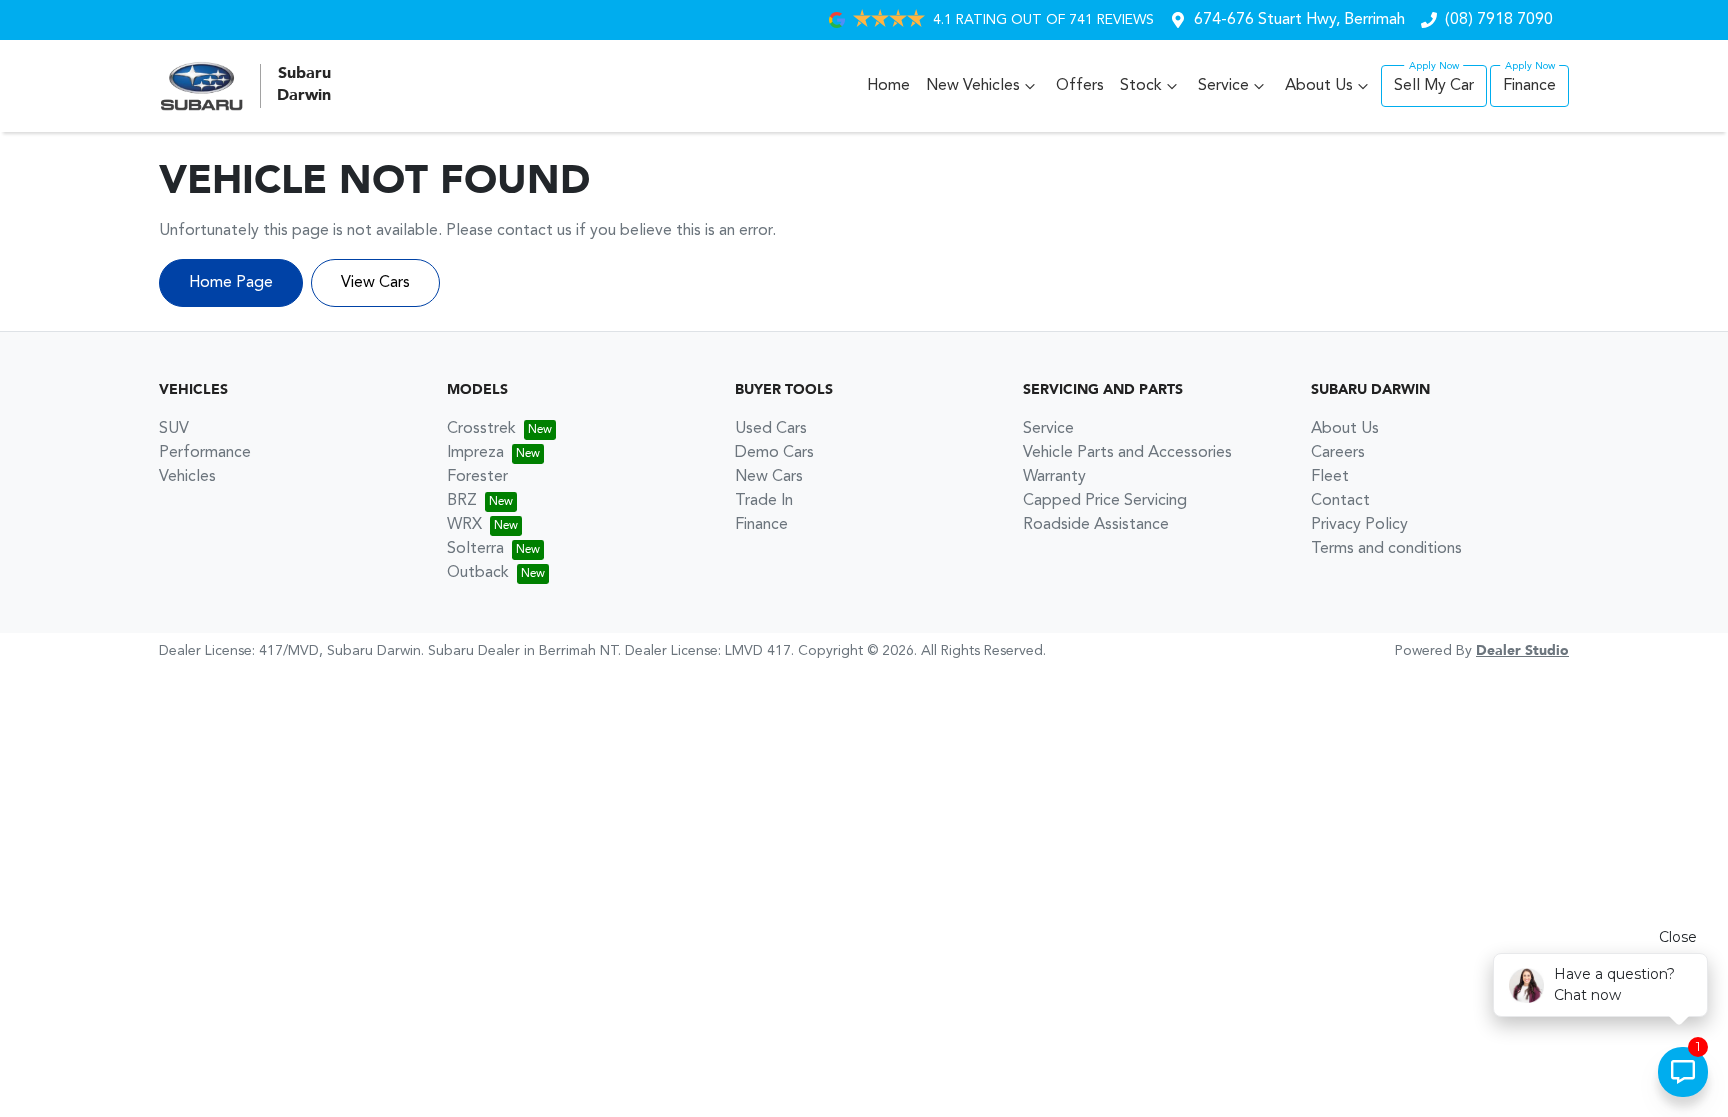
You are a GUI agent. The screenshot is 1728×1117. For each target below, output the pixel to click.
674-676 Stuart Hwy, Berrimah (1299, 20)
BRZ (462, 501)
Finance (1529, 86)
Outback (478, 573)
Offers (1080, 86)
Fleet (1330, 477)
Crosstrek (481, 429)
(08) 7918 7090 (1499, 20)
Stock (1141, 86)
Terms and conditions (1386, 549)
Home (888, 86)
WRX (464, 525)
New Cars (769, 477)
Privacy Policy (1359, 525)
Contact (1340, 501)
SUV (174, 429)
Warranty (1054, 477)
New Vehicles (973, 86)
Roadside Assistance (1096, 525)
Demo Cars (774, 453)
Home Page (231, 283)
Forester (477, 477)
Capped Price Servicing (1105, 501)
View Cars (375, 283)
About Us (1319, 86)
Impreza (475, 453)
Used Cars (771, 429)
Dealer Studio (1522, 651)
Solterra (475, 549)
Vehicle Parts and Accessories (1127, 453)
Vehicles (187, 477)
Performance (205, 453)
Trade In (764, 501)
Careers (1338, 453)
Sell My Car (1434, 86)
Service (1223, 86)
